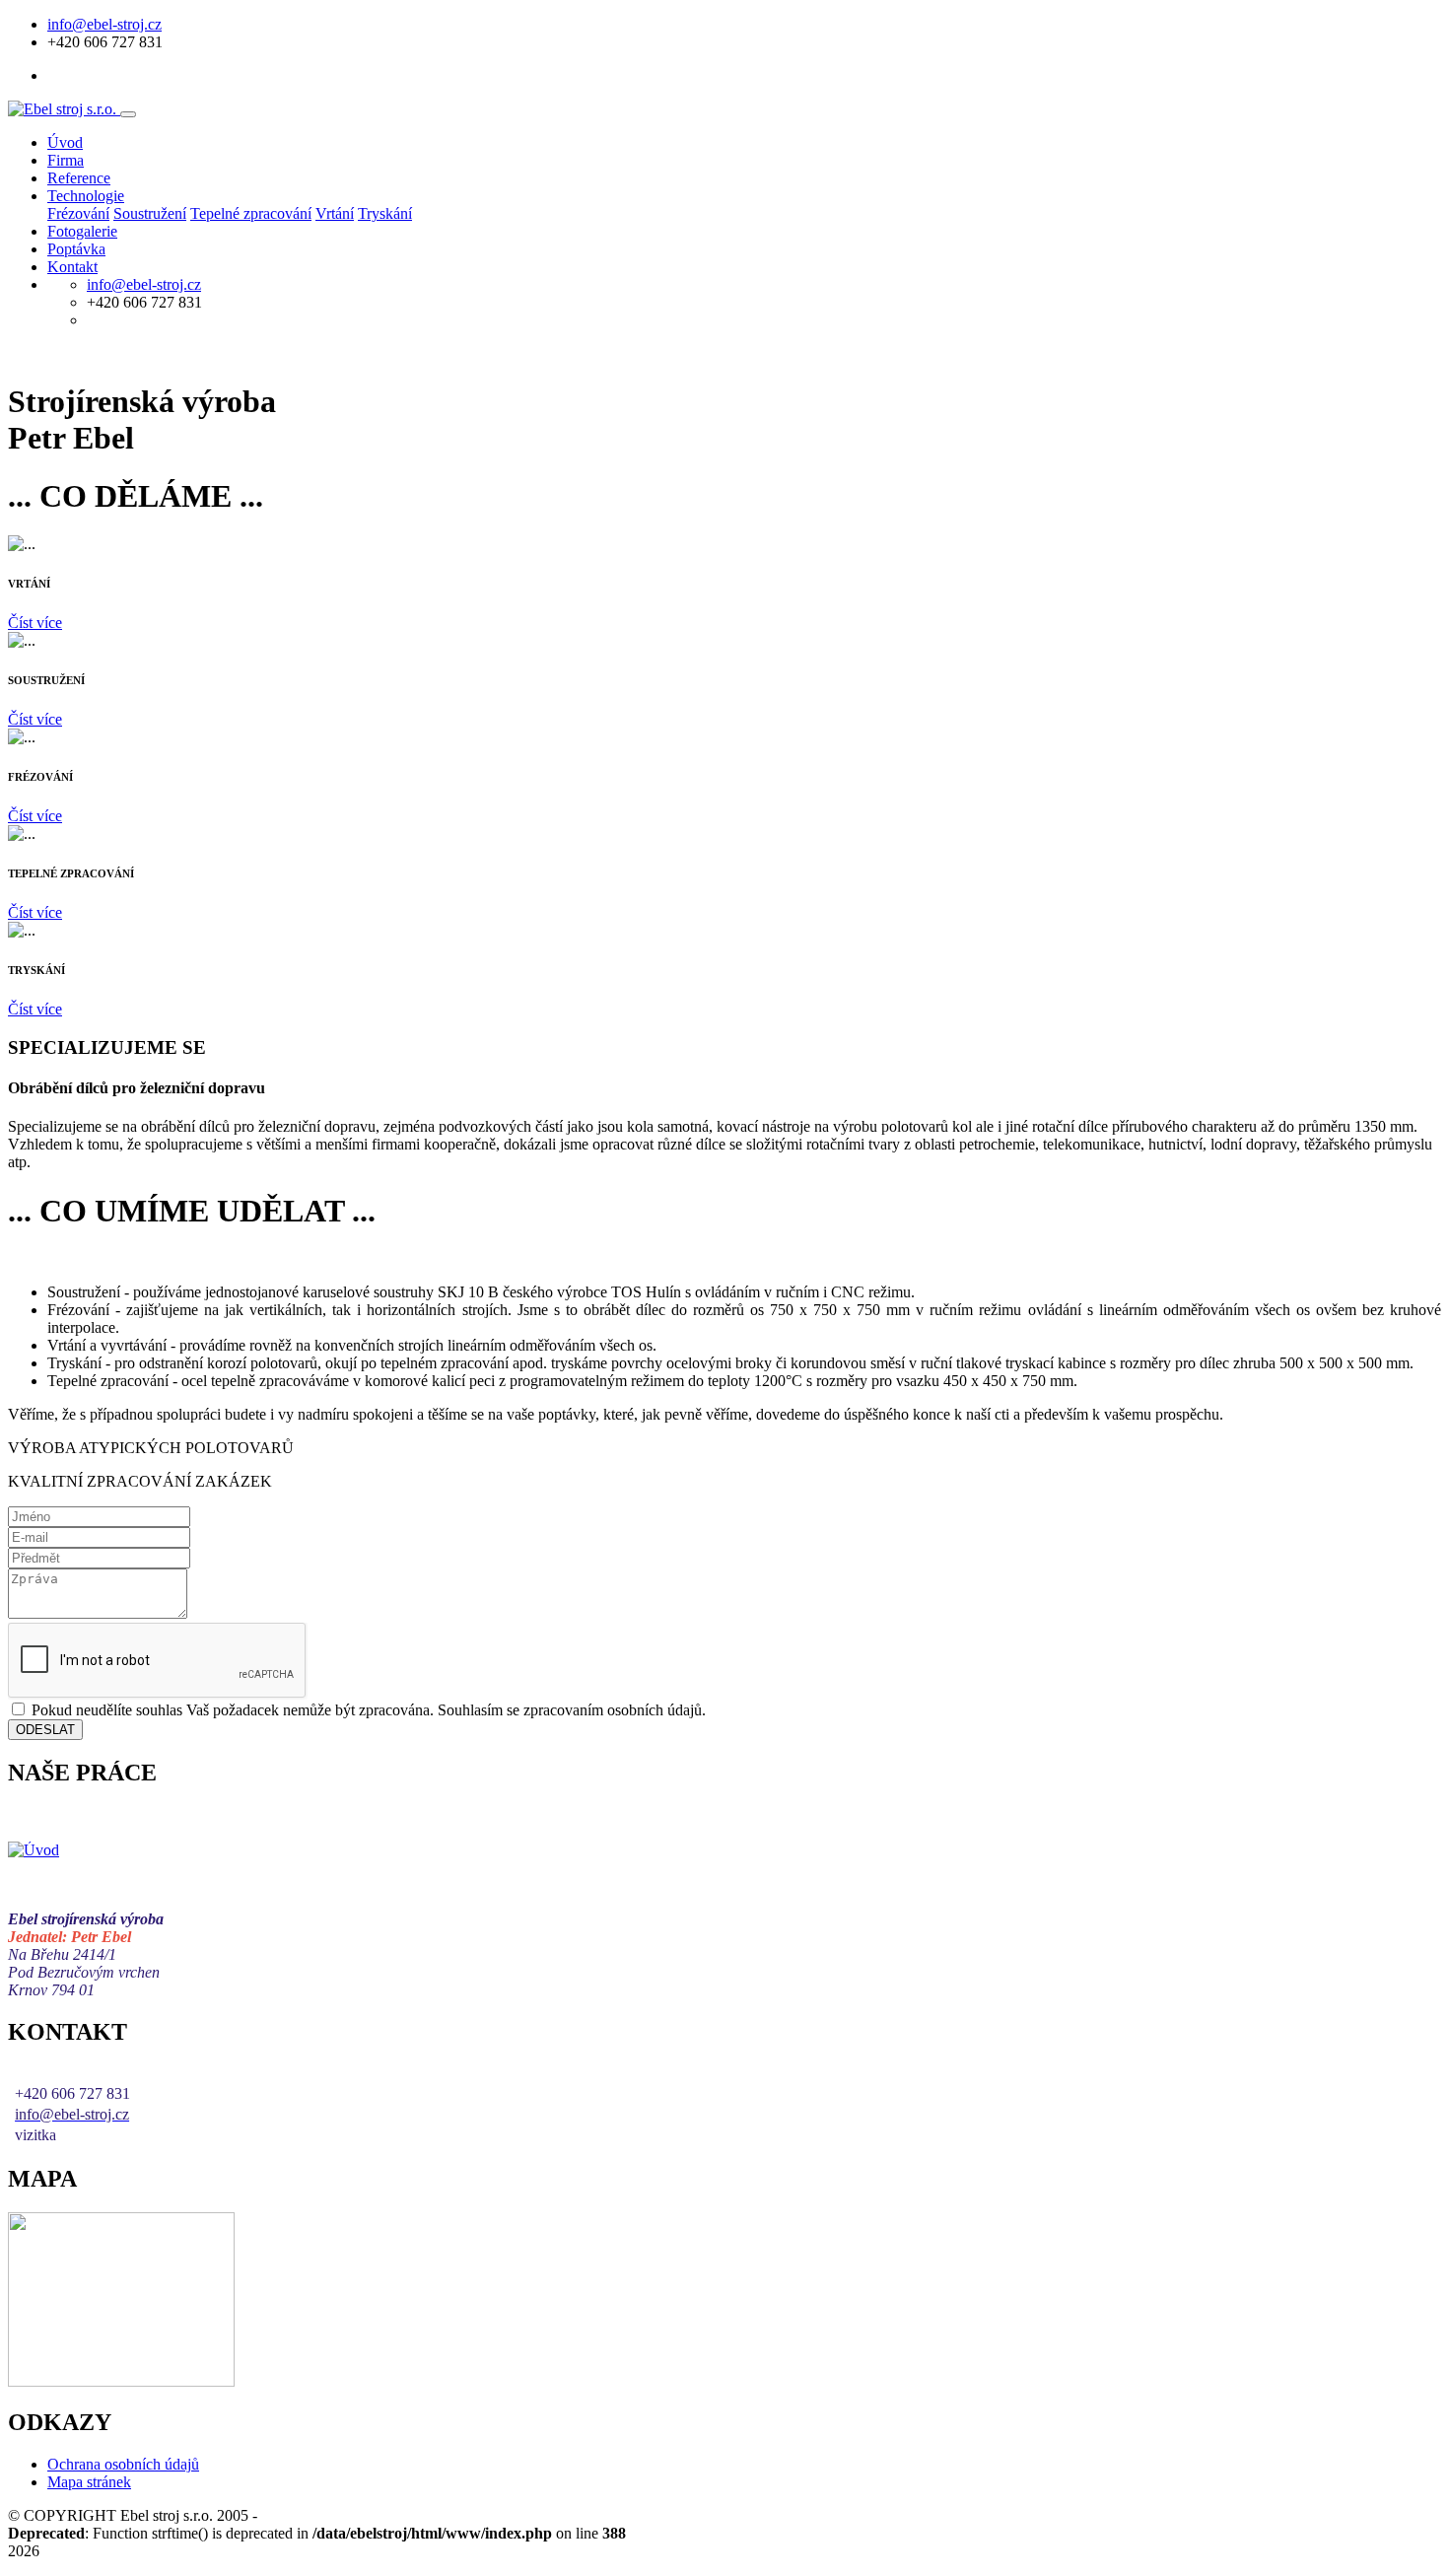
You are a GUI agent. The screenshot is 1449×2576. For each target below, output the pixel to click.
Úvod (65, 142)
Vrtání (335, 213)
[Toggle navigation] (128, 114)
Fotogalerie (82, 231)
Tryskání (385, 213)
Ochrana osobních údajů (123, 2464)
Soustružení (150, 213)
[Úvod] (34, 1850)
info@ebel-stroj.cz (104, 24)
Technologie (86, 196)
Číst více (35, 623)
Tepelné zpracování (251, 213)
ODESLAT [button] (45, 1730)
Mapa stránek (89, 2482)
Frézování (78, 213)
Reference (79, 178)
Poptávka (76, 249)
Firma (66, 160)
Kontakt (72, 267)
